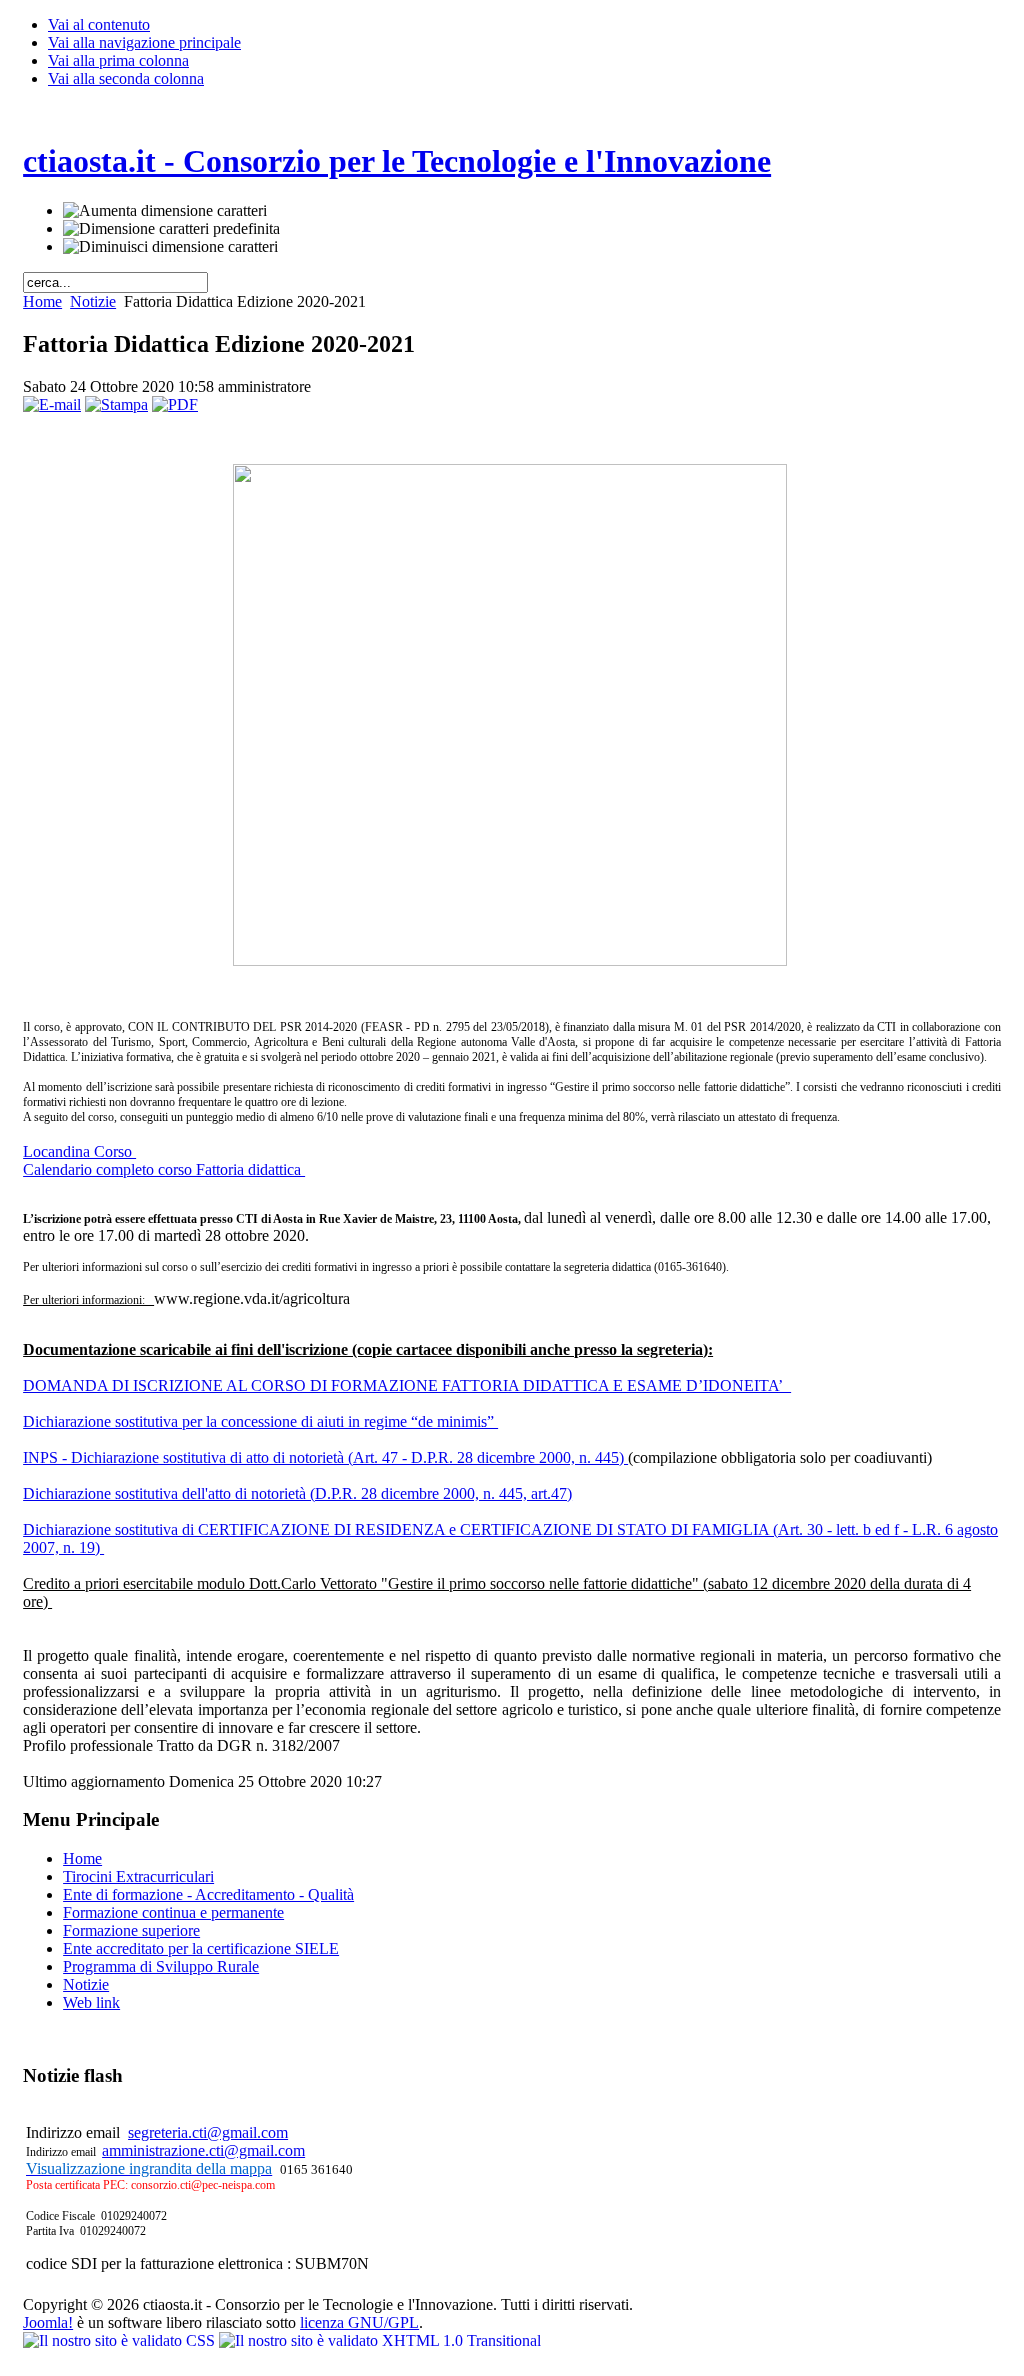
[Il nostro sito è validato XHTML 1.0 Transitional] (380, 2340)
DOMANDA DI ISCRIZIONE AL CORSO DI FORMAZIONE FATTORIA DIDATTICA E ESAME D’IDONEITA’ (407, 1385)
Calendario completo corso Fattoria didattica (164, 1169)
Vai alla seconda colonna (126, 78)
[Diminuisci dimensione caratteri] (170, 247)
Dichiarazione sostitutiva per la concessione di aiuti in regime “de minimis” (260, 1421)
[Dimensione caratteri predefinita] (171, 229)
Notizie (93, 301)
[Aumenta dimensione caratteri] (165, 211)
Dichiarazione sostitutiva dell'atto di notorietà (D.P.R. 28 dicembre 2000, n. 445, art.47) (297, 1493)
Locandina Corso (79, 1151)
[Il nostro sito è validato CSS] (121, 2340)
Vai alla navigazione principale (144, 42)
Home (42, 301)
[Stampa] (116, 404)
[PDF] (175, 404)
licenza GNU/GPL (359, 2322)
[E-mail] (52, 404)
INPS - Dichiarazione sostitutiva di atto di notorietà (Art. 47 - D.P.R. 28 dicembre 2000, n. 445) (325, 1457)
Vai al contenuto (99, 24)
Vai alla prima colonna (118, 60)
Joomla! (48, 2322)
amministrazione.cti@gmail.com (203, 2150)
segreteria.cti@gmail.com (208, 2132)
